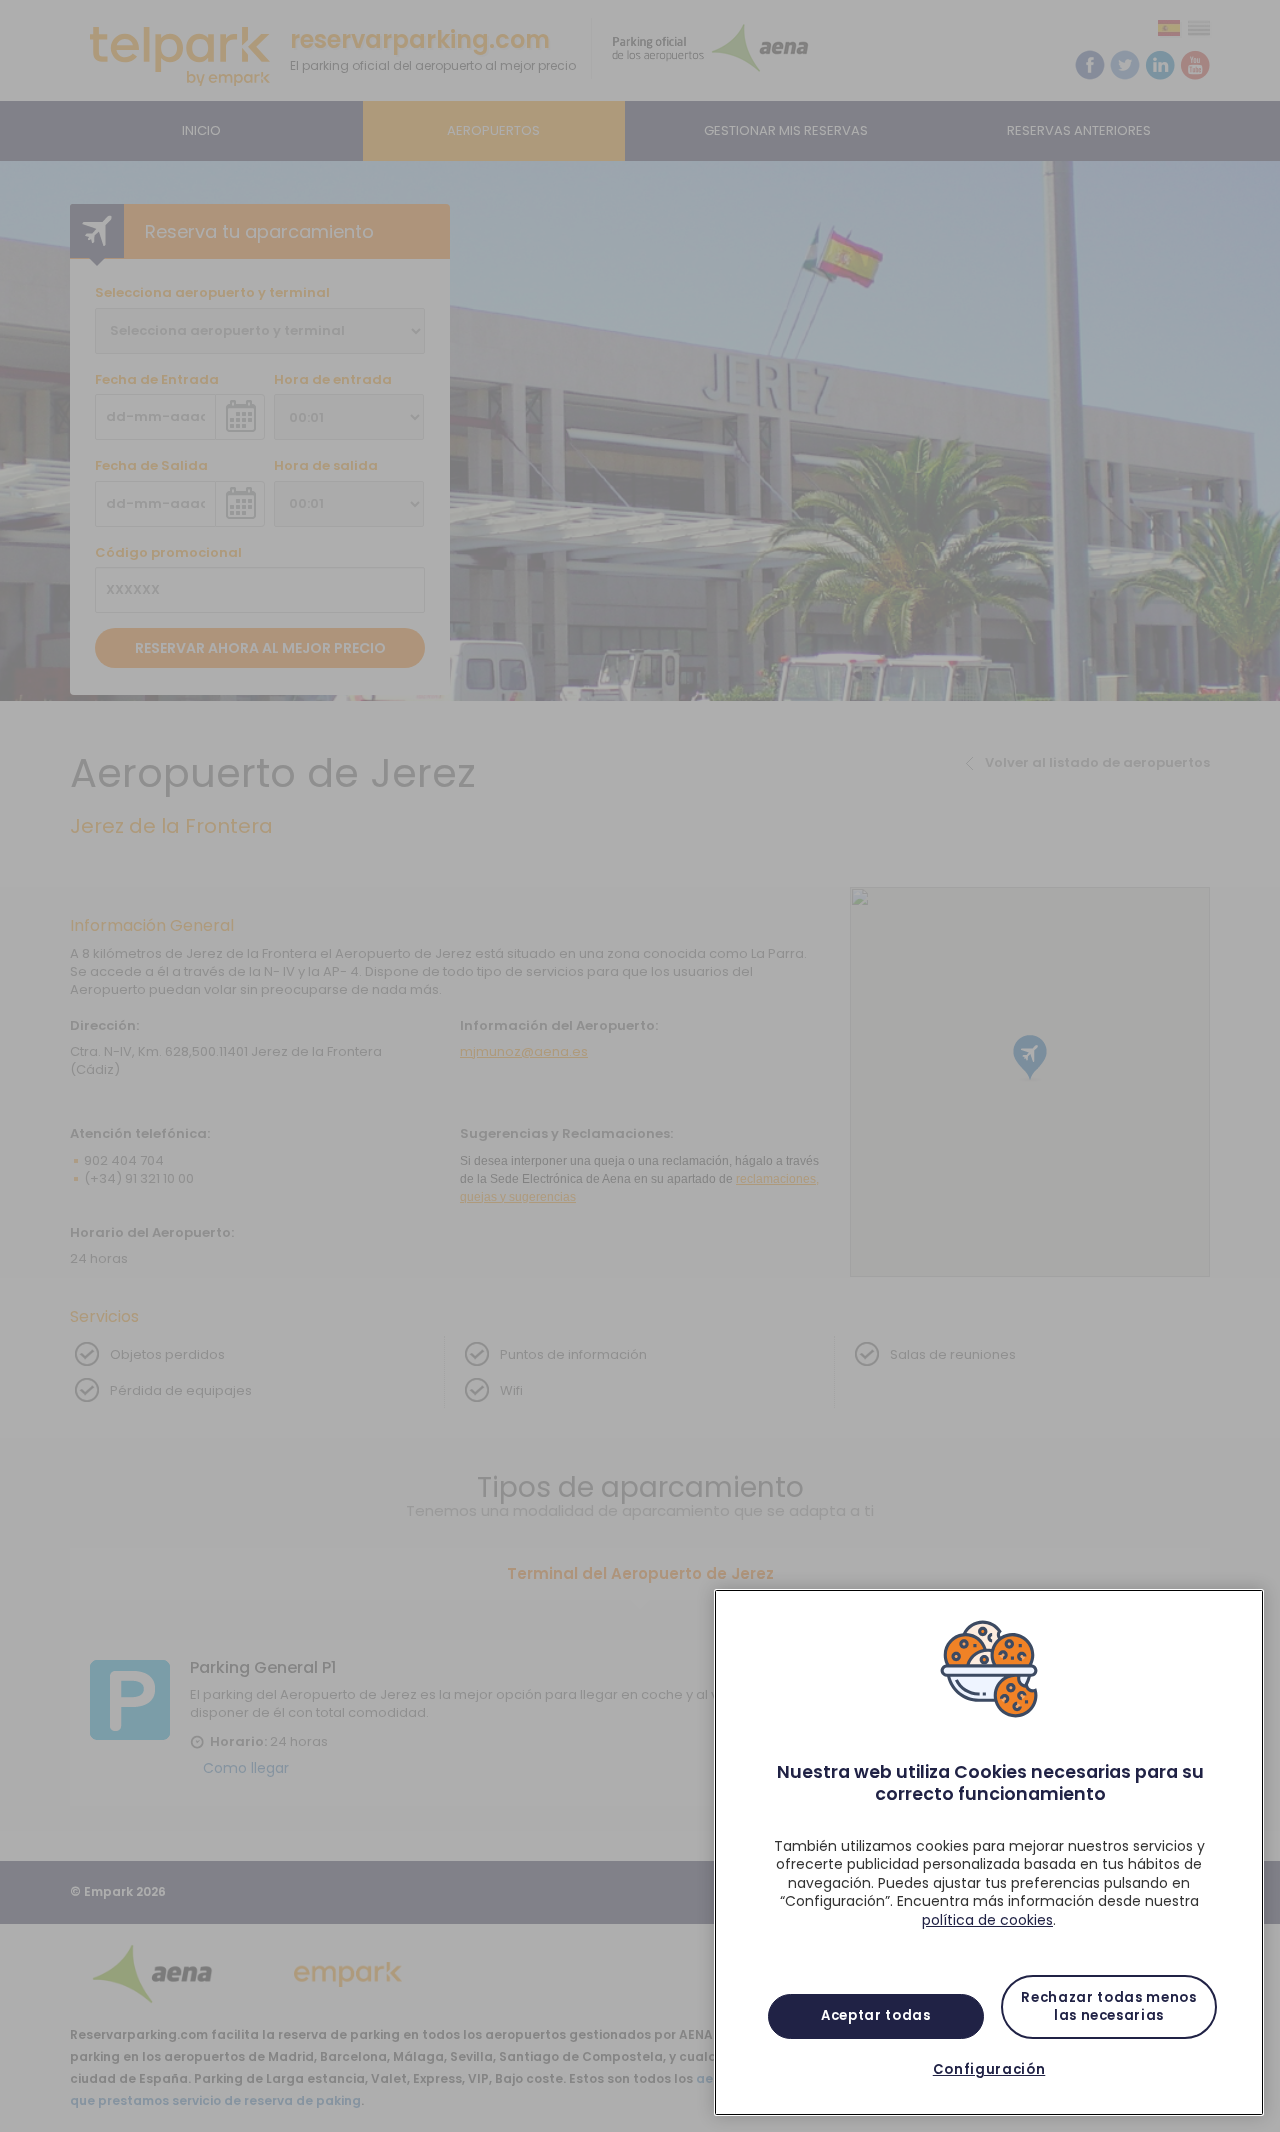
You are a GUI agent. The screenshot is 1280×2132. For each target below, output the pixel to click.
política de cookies (987, 1920)
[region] (989, 1852)
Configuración (989, 2069)
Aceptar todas (876, 2015)
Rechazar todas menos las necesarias (1108, 2006)
